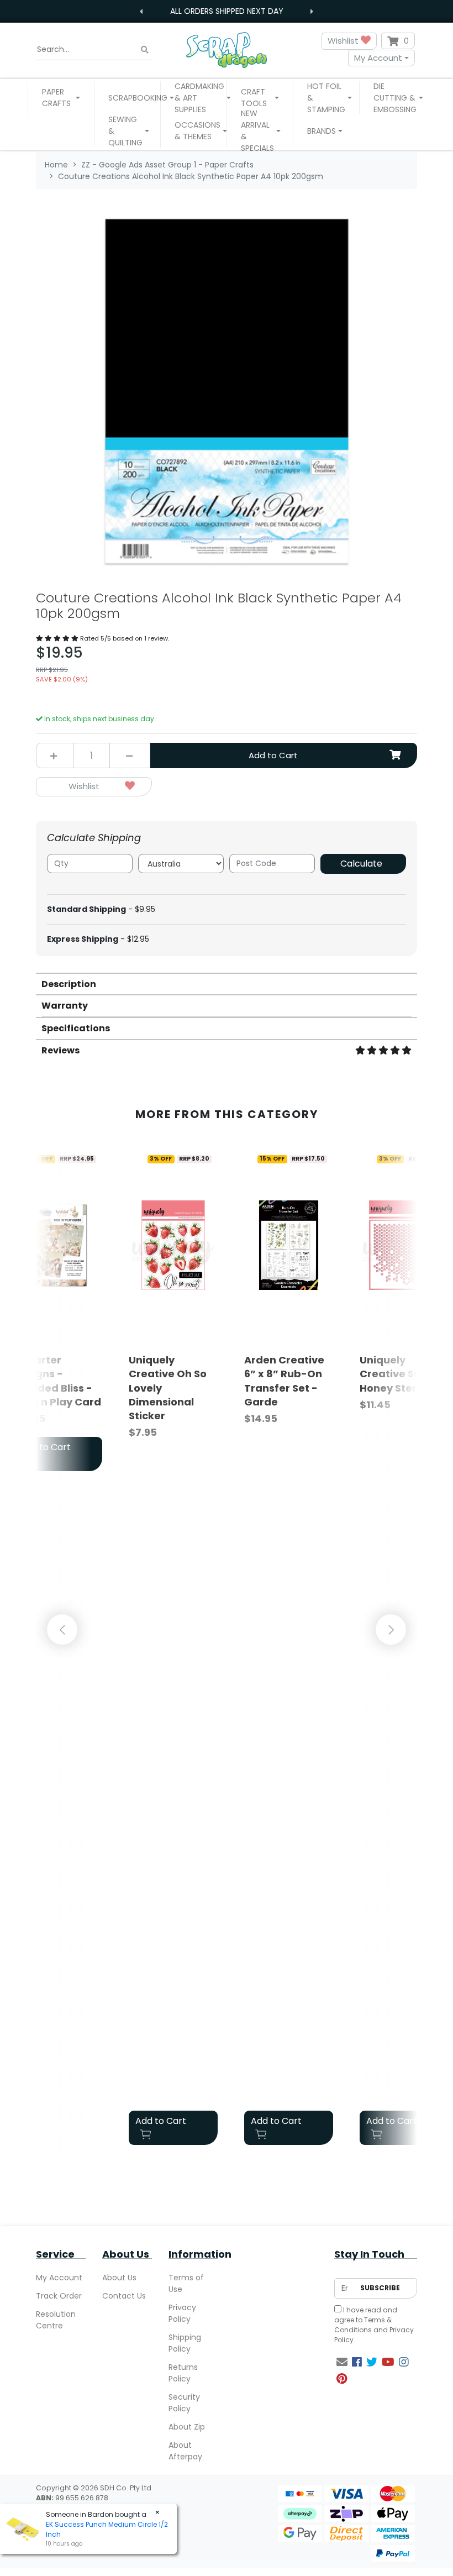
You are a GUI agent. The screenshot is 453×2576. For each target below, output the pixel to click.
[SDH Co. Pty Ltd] (227, 49)
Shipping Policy (185, 2343)
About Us (119, 2278)
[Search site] (145, 49)
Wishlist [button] (344, 41)
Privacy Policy (182, 2313)
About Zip (187, 2427)
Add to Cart (273, 755)
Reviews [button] (60, 1050)
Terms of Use (186, 2283)
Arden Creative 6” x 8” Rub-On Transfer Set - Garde (284, 1381)
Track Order (59, 2296)
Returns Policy (183, 2373)
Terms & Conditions (363, 2325)
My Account (378, 58)
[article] (173, 1649)
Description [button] (69, 984)
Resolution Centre (56, 2320)
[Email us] (342, 2362)
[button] (61, 98)
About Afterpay (185, 2451)
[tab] (227, 983)
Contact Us (124, 2296)
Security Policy (184, 2403)
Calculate (361, 864)
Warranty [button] (65, 1006)
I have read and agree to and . (374, 2325)
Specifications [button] (76, 1028)
